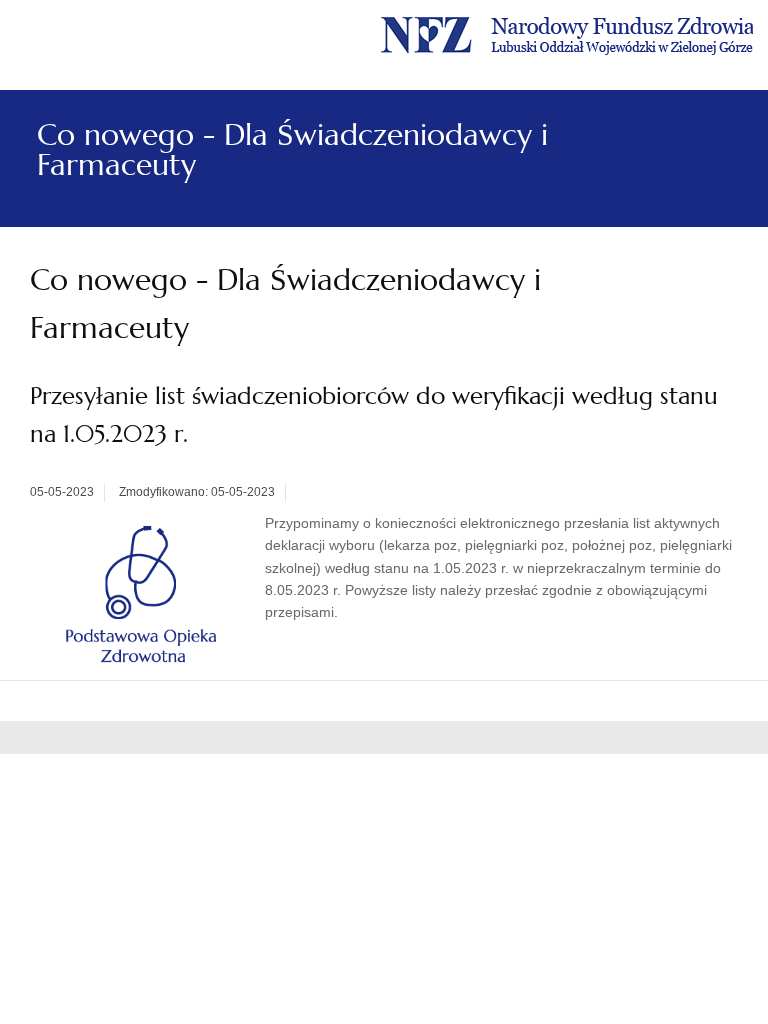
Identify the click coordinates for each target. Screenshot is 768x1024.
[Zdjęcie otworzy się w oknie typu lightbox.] (142, 594)
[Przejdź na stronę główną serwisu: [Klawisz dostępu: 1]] (567, 32)
